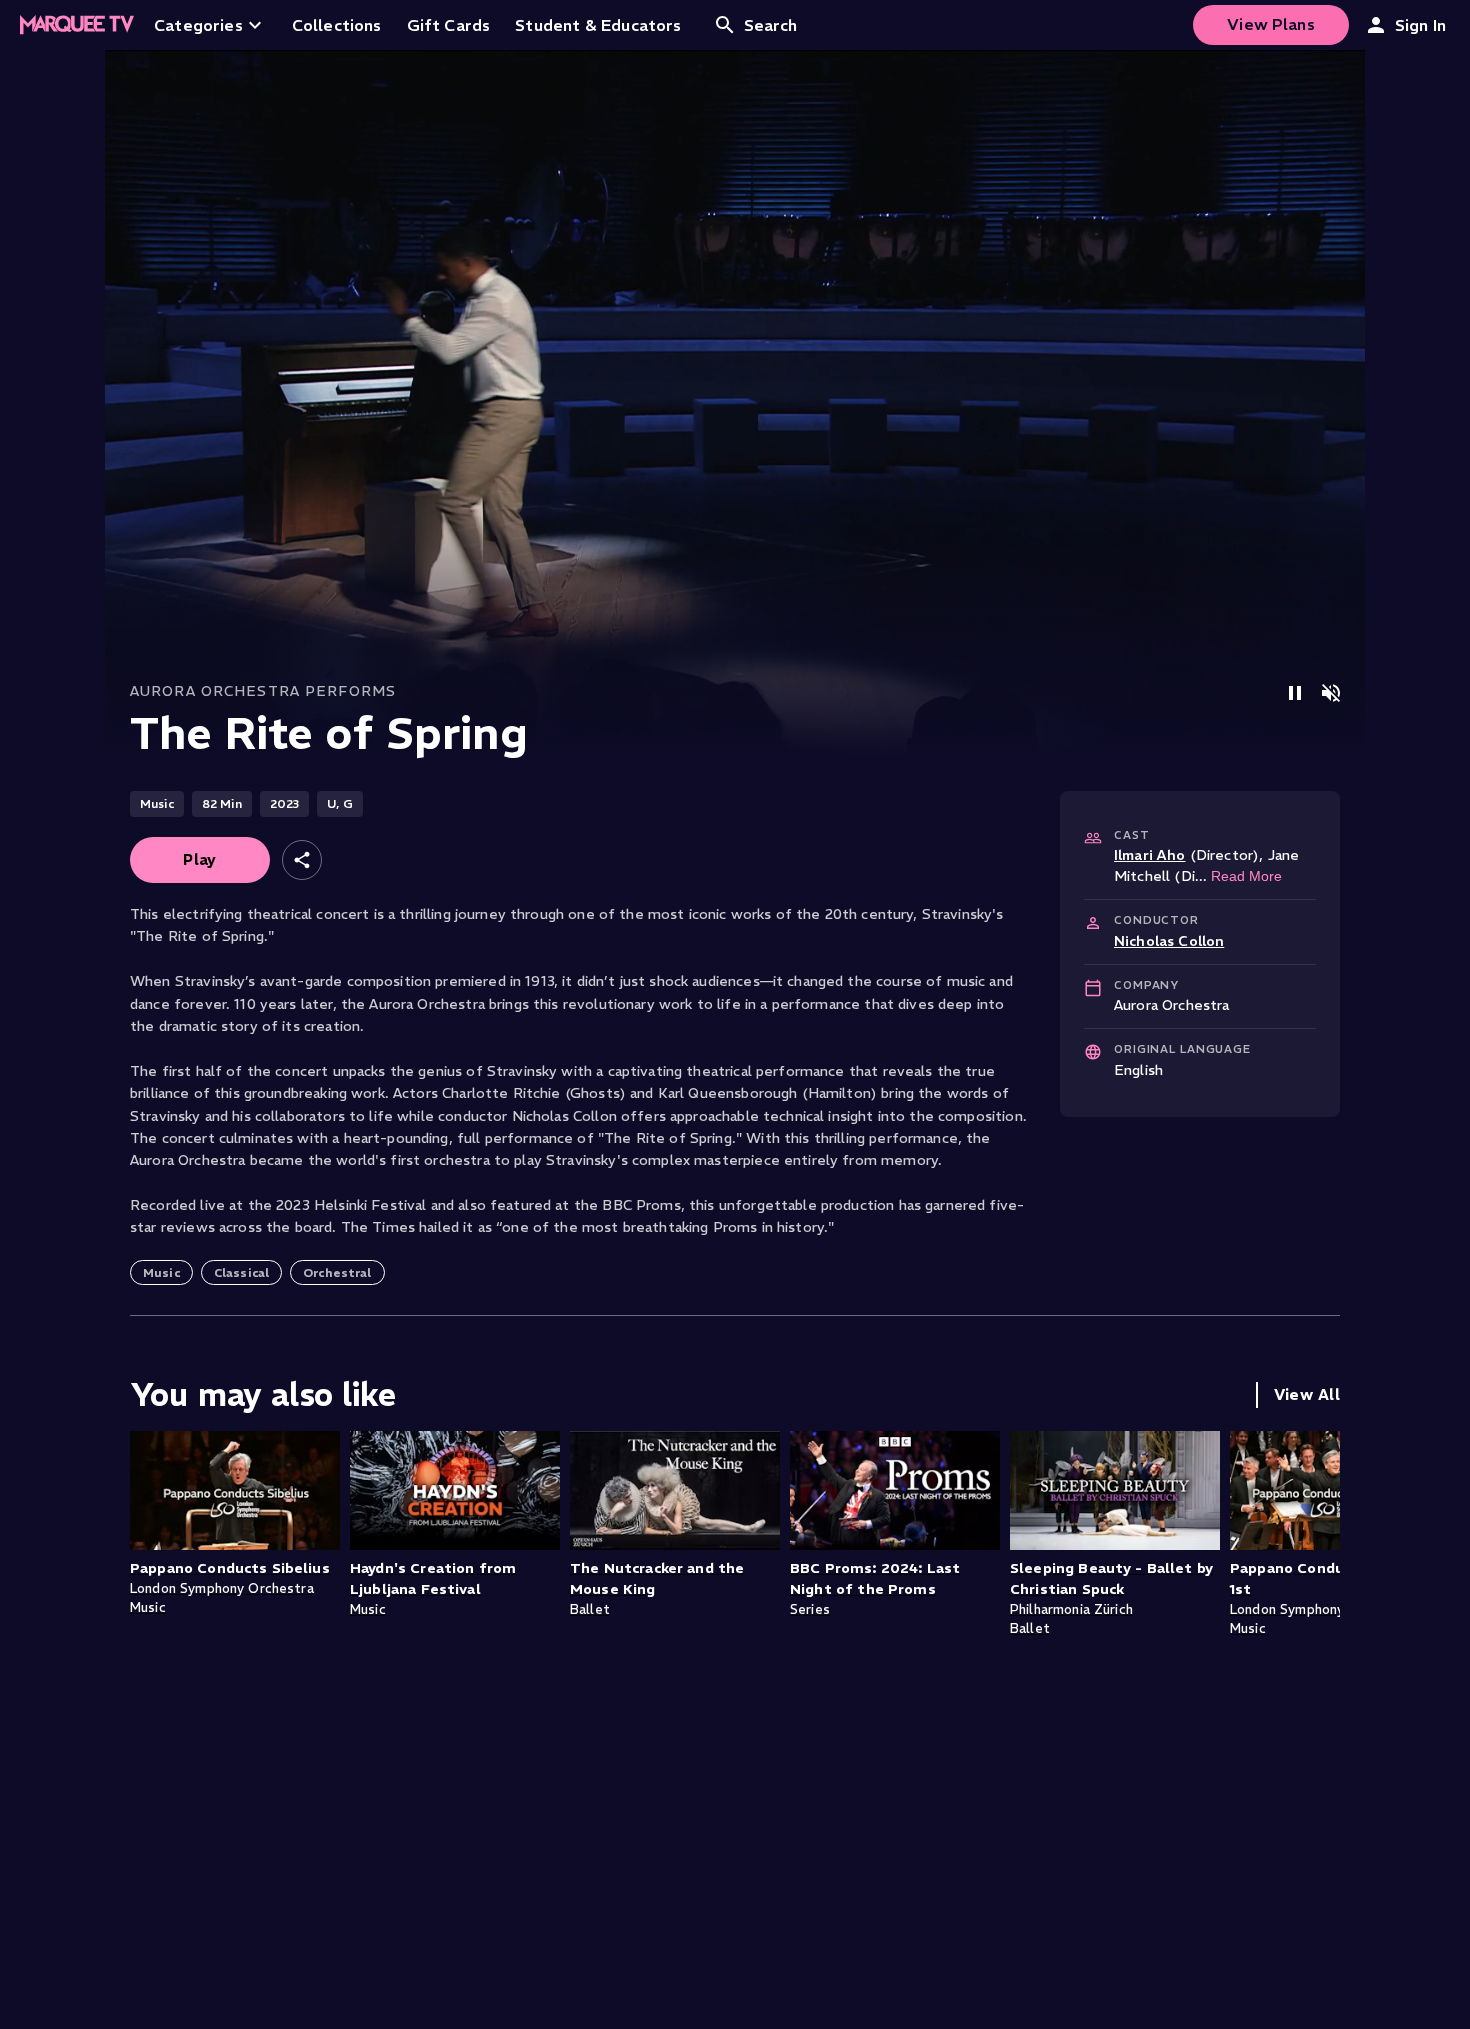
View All (1307, 1394)
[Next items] (1320, 1551)
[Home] (77, 25)
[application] (735, 404)
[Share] (302, 860)
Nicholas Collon (1169, 941)
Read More (1246, 876)
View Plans (1271, 24)
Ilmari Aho (1150, 855)
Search (771, 25)
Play (200, 859)
